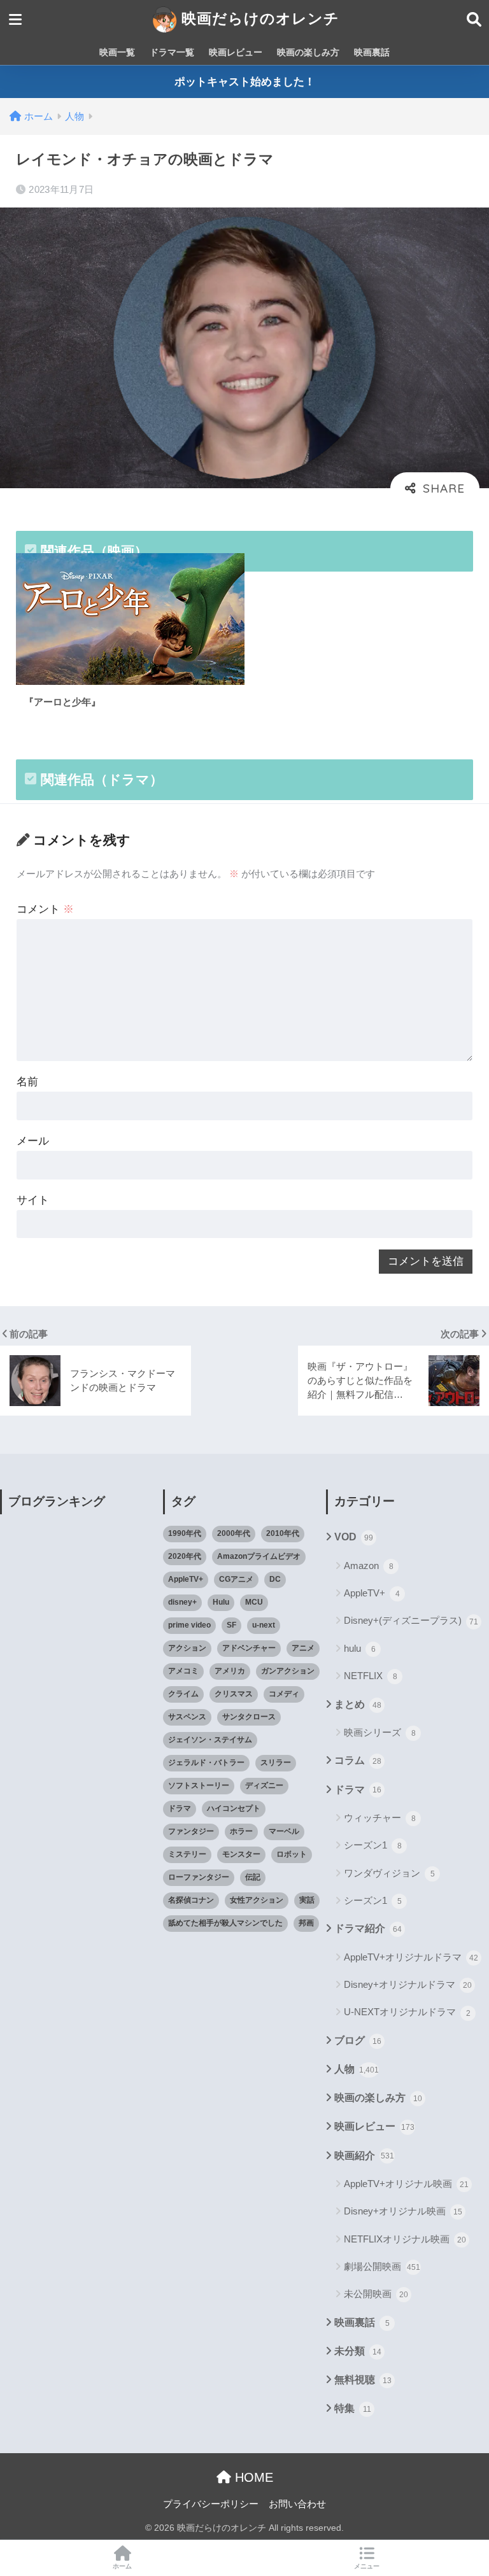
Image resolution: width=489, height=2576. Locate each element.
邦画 (306, 1923)
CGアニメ (236, 1579)
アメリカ (230, 1671)
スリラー (276, 1763)
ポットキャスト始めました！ (245, 82)
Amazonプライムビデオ (259, 1556)
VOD (354, 1537)
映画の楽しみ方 (308, 52)
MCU (254, 1602)
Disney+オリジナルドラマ (408, 1984)
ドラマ (180, 1808)
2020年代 (185, 1556)
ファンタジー (191, 1831)
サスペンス (187, 1717)
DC (275, 1579)
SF (231, 1625)
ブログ (358, 2040)
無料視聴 (363, 2380)
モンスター (241, 1854)
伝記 (253, 1877)
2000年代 (234, 1533)
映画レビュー (236, 52)
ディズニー (264, 1785)
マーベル (284, 1831)
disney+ (182, 1602)
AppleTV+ (186, 1579)
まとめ (358, 1704)
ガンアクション (288, 1671)
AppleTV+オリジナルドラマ (411, 1957)
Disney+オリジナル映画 (403, 2211)
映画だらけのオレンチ (258, 18)
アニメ (303, 1648)
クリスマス (234, 1694)
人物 (357, 2069)
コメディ (284, 1694)
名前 (27, 1082)
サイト (33, 1200)
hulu (360, 1648)
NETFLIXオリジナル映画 (405, 2239)
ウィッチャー (380, 1818)
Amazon (369, 1566)
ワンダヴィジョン (389, 1873)
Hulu (221, 1602)
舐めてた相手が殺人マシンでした (225, 1923)
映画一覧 (117, 52)
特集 (353, 2408)
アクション (187, 1648)
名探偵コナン (191, 1900)
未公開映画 (376, 2294)
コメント (45, 909)
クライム (183, 1694)
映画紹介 (364, 2156)
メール (33, 1141)
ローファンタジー (199, 1877)
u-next (264, 1625)
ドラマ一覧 (172, 52)
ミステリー (187, 1854)
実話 (307, 1900)
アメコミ (183, 1671)
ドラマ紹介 (368, 1928)
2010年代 (283, 1533)
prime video (189, 1625)
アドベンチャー (249, 1648)
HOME (252, 2477)
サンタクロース (249, 1717)
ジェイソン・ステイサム (210, 1740)
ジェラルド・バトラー (206, 1763)
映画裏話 (372, 52)
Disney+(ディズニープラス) (411, 1620)
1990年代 (185, 1533)
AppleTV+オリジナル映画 (406, 2184)
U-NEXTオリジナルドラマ (407, 2012)
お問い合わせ (297, 2504)
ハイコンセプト (234, 1808)
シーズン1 (373, 1845)
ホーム (122, 2566)
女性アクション (257, 1900)
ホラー (241, 1831)
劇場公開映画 (382, 2266)
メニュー (367, 2566)
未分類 (358, 2351)
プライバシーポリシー (211, 2504)
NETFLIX (371, 1676)
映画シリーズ (380, 1732)
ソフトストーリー (199, 1785)
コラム (358, 1760)
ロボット (292, 1854)
